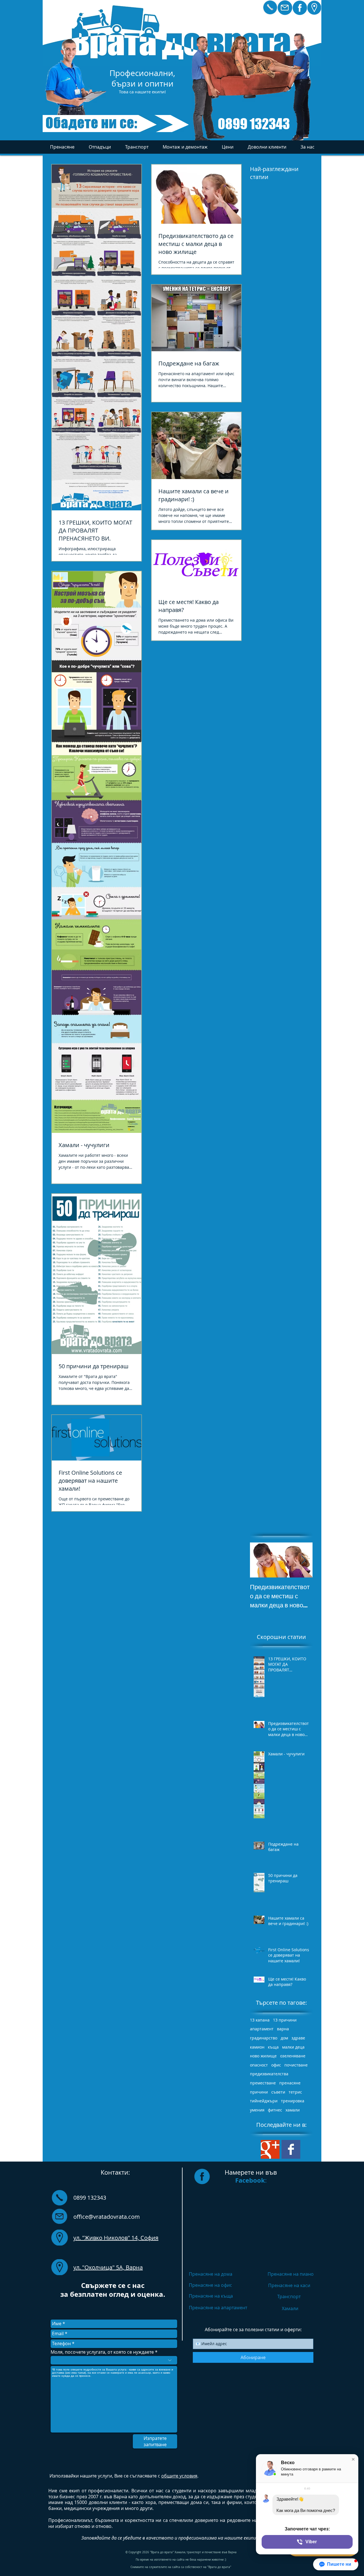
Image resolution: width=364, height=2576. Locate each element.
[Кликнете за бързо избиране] (270, 7)
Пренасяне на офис (210, 2285)
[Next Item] (303, 1560)
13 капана (260, 2020)
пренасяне (290, 2083)
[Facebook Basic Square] (291, 2149)
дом (284, 2038)
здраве (298, 2038)
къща (273, 2047)
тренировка (293, 2101)
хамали (293, 2110)
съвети (278, 2092)
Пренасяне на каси (289, 2285)
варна (283, 2029)
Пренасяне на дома (211, 2274)
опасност (259, 2065)
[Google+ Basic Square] (270, 2149)
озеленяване (293, 2056)
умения (257, 2110)
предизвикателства (269, 2074)
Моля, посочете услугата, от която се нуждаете (102, 2352)
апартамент (262, 2029)
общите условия (179, 2476)
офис (276, 2065)
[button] (100, 147)
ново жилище (263, 2056)
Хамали (290, 2308)
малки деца (293, 2047)
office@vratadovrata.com (107, 2217)
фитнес (275, 2110)
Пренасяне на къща (211, 2296)
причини (259, 2092)
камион (257, 2047)
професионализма (197, 2538)
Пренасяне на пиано (291, 2274)
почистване (296, 2065)
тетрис (295, 2092)
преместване (263, 2083)
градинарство (264, 2038)
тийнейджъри (264, 2101)
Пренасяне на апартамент (218, 2308)
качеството (160, 2538)
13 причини (285, 2020)
